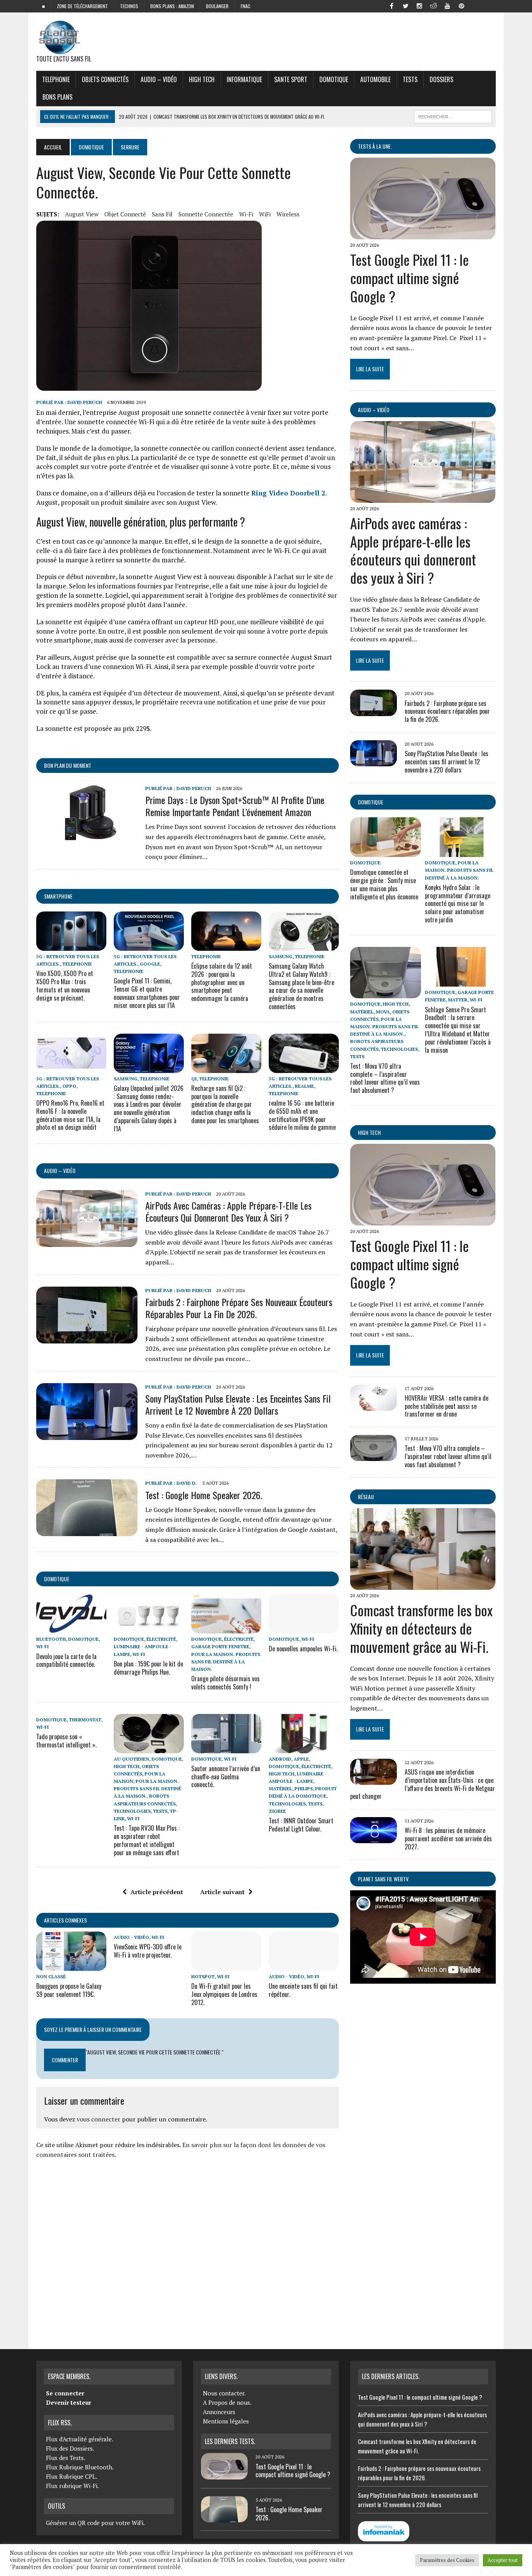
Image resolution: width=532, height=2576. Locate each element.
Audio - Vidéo (131, 1937)
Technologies (132, 1811)
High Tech (202, 79)
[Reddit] (433, 5)
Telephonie (56, 79)
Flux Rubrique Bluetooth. (80, 2467)
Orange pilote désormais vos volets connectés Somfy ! (225, 1683)
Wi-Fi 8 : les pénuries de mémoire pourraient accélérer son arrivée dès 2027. (448, 1838)
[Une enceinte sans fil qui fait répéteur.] (304, 1965)
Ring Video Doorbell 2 (288, 493)
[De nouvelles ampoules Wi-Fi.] (304, 1628)
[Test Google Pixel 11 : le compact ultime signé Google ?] (423, 234)
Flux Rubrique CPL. (72, 2476)
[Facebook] (391, 5)
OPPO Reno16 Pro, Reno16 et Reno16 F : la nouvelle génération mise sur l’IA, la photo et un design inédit (70, 1115)
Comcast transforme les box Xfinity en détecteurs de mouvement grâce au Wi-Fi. (421, 1628)
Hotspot (203, 1976)
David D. (187, 1483)
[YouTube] (447, 5)
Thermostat (85, 1720)
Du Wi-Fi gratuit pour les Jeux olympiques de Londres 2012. (224, 1994)
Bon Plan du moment (68, 765)
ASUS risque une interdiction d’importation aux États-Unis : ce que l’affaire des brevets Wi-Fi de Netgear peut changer (423, 1784)
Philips (304, 1788)
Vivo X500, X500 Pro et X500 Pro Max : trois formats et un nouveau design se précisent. (65, 985)
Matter (458, 1000)
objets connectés (105, 79)
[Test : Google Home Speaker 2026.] (87, 1531)
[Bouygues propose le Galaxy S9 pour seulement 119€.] (71, 1965)
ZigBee (277, 1811)
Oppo (69, 1086)
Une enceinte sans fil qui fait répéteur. (303, 1990)
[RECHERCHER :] (453, 116)
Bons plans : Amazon (172, 6)
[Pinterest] (462, 5)
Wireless (288, 214)
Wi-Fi (246, 214)
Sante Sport (291, 79)
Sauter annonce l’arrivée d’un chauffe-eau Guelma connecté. (226, 1777)
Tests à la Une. (375, 146)
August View (82, 214)
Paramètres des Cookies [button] (447, 2560)
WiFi (265, 214)
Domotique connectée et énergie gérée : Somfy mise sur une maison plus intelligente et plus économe (384, 884)
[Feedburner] (476, 5)
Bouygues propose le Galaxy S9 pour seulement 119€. (69, 1990)
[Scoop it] (490, 5)
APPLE (301, 1759)
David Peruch (85, 402)
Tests (410, 79)
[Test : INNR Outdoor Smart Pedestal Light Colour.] (304, 1748)
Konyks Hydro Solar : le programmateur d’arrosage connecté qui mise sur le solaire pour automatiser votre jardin (458, 903)
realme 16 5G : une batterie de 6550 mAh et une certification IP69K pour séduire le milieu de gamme (302, 1115)
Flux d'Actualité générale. (80, 2439)
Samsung (281, 956)
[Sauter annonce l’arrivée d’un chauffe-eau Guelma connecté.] (226, 1748)
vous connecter (99, 2119)
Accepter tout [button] (503, 2560)
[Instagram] (419, 5)
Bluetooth (51, 1639)
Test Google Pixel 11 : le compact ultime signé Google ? (410, 278)
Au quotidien (131, 1759)
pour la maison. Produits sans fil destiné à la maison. (226, 1662)
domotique (57, 1579)
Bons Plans (57, 97)
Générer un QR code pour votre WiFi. (95, 2523)
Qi (194, 1079)
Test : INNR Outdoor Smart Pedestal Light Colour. (301, 1825)
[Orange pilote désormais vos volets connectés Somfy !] (226, 1628)
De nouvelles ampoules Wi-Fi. (303, 1649)
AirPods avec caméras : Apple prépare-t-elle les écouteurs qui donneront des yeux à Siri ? (228, 1211)
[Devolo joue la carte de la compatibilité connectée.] (71, 1628)
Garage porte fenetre (220, 1646)
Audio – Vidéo (159, 79)
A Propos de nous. (227, 2402)
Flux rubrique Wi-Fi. (72, 2486)
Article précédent (157, 1892)
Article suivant (222, 1892)
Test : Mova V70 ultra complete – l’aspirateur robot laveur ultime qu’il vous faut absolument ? (385, 1078)
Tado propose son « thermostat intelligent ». (66, 1741)
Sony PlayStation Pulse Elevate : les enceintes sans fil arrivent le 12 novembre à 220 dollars (238, 1404)
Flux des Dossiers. (70, 2448)
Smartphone (58, 896)
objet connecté (125, 214)
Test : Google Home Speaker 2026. (204, 1495)
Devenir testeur (69, 2402)
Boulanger (217, 6)
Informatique (244, 79)
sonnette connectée (206, 214)
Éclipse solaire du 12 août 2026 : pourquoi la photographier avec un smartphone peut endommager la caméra (222, 982)
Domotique (334, 79)
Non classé (51, 1976)
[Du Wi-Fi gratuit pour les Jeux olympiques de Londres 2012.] (226, 1965)
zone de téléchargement (82, 6)
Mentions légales (226, 2421)
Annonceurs (219, 2412)
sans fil (162, 214)
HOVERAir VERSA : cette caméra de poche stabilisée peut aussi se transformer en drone (447, 1406)
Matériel (280, 1788)
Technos (129, 6)
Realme (304, 1086)
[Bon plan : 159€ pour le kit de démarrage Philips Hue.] (149, 1628)
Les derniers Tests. (230, 2441)
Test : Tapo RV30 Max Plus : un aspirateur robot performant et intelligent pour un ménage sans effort (147, 1840)
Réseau (366, 1497)
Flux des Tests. (66, 2458)
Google (150, 964)
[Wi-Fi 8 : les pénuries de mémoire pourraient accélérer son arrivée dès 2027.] (373, 1838)
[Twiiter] (405, 5)
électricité (161, 1639)
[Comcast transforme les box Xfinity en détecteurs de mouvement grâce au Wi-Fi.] (423, 1584)
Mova (383, 1012)
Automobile (375, 79)
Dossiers (441, 79)
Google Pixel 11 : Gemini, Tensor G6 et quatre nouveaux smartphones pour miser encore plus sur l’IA (147, 993)
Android (280, 1759)
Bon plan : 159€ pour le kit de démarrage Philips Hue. (148, 1668)
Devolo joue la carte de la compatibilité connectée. (66, 1660)
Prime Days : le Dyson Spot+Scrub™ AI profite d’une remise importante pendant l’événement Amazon (235, 806)
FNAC (246, 6)
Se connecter (65, 2393)
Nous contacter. (224, 2393)
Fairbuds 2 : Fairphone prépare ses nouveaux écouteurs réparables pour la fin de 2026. (239, 1308)
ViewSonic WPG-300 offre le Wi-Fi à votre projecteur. (148, 1951)
